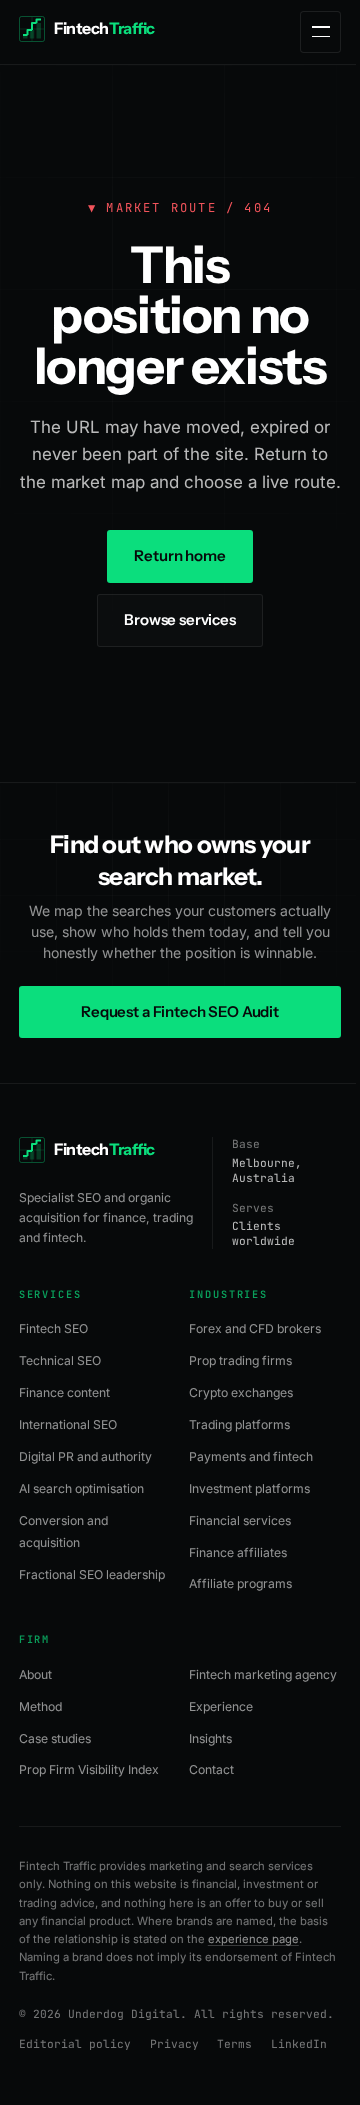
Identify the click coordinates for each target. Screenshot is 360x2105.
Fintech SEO (53, 1328)
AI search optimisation (81, 1488)
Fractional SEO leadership (92, 1574)
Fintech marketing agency (263, 1674)
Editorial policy (75, 2044)
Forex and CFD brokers (255, 1328)
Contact (211, 1769)
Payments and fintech (251, 1456)
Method (40, 1706)
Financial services (240, 1520)
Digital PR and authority (85, 1456)
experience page (253, 1939)
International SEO (68, 1424)
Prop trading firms (240, 1360)
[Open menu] (320, 31)
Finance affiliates (238, 1552)
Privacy (174, 2044)
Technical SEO (60, 1360)
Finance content (64, 1392)
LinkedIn (299, 2044)
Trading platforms (239, 1424)
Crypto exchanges (241, 1392)
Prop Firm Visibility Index (89, 1769)
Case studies (55, 1738)
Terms (234, 2044)
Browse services (180, 619)
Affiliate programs (240, 1583)
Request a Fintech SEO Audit (180, 1011)
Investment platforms (249, 1488)
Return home (179, 555)
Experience (221, 1706)
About (35, 1674)
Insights (210, 1738)
